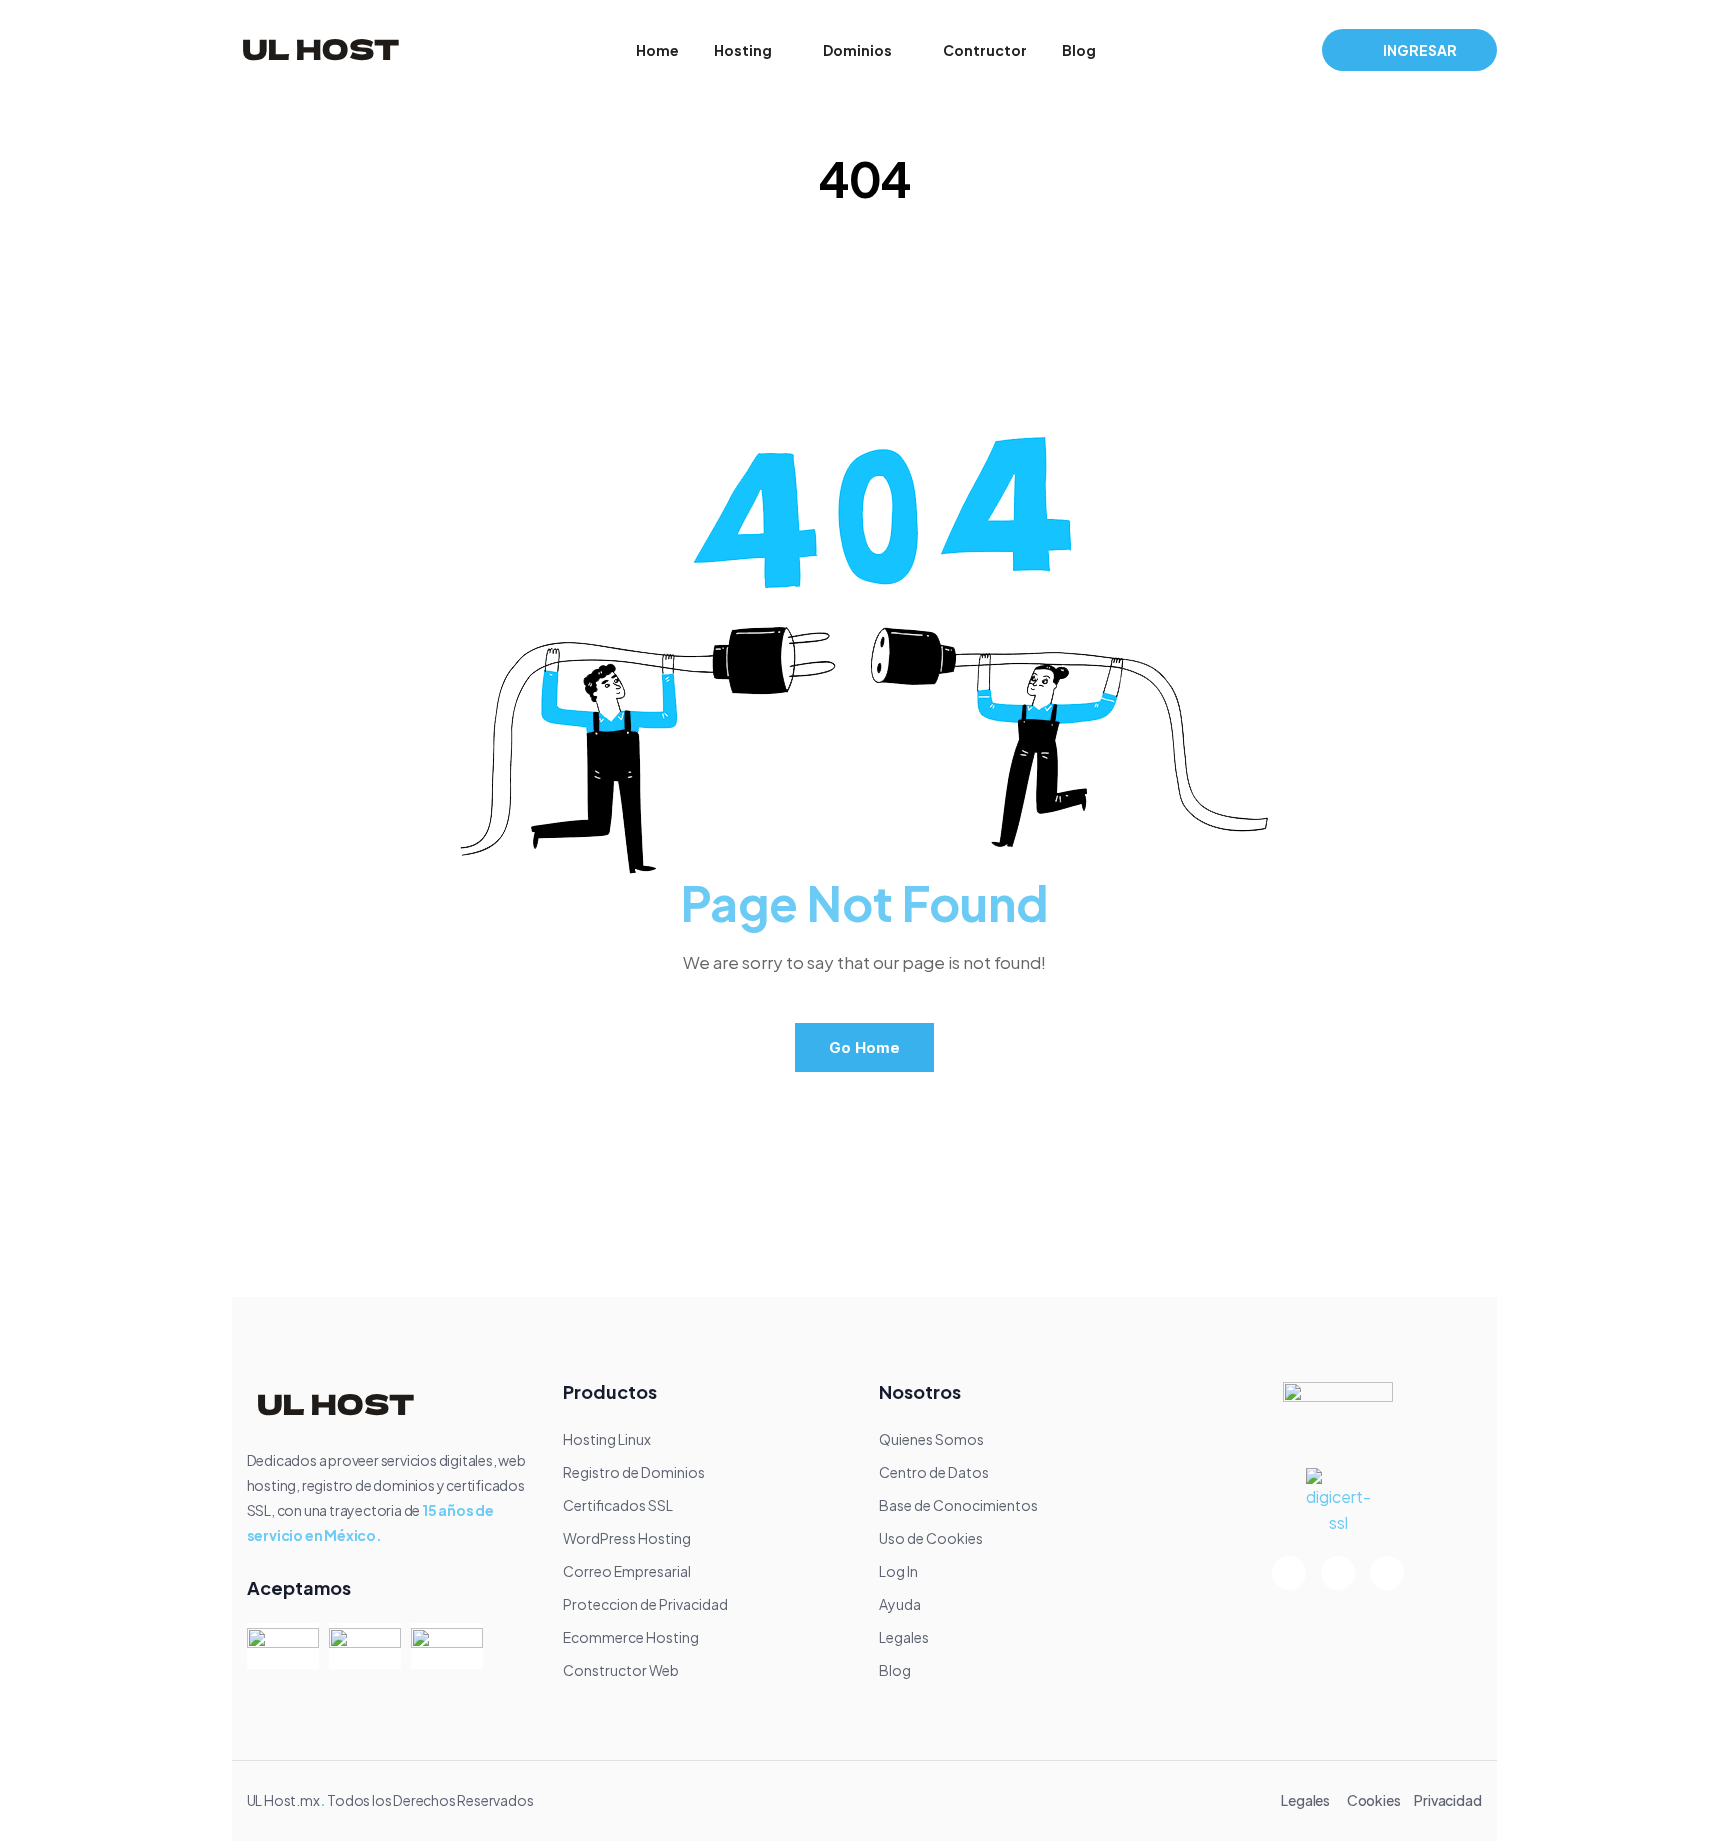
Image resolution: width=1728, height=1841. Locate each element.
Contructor (985, 50)
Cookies (1374, 1800)
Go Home (864, 1047)
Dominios (857, 50)
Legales (1305, 1800)
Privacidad (1447, 1800)
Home (657, 50)
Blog (1079, 50)
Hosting (743, 50)
